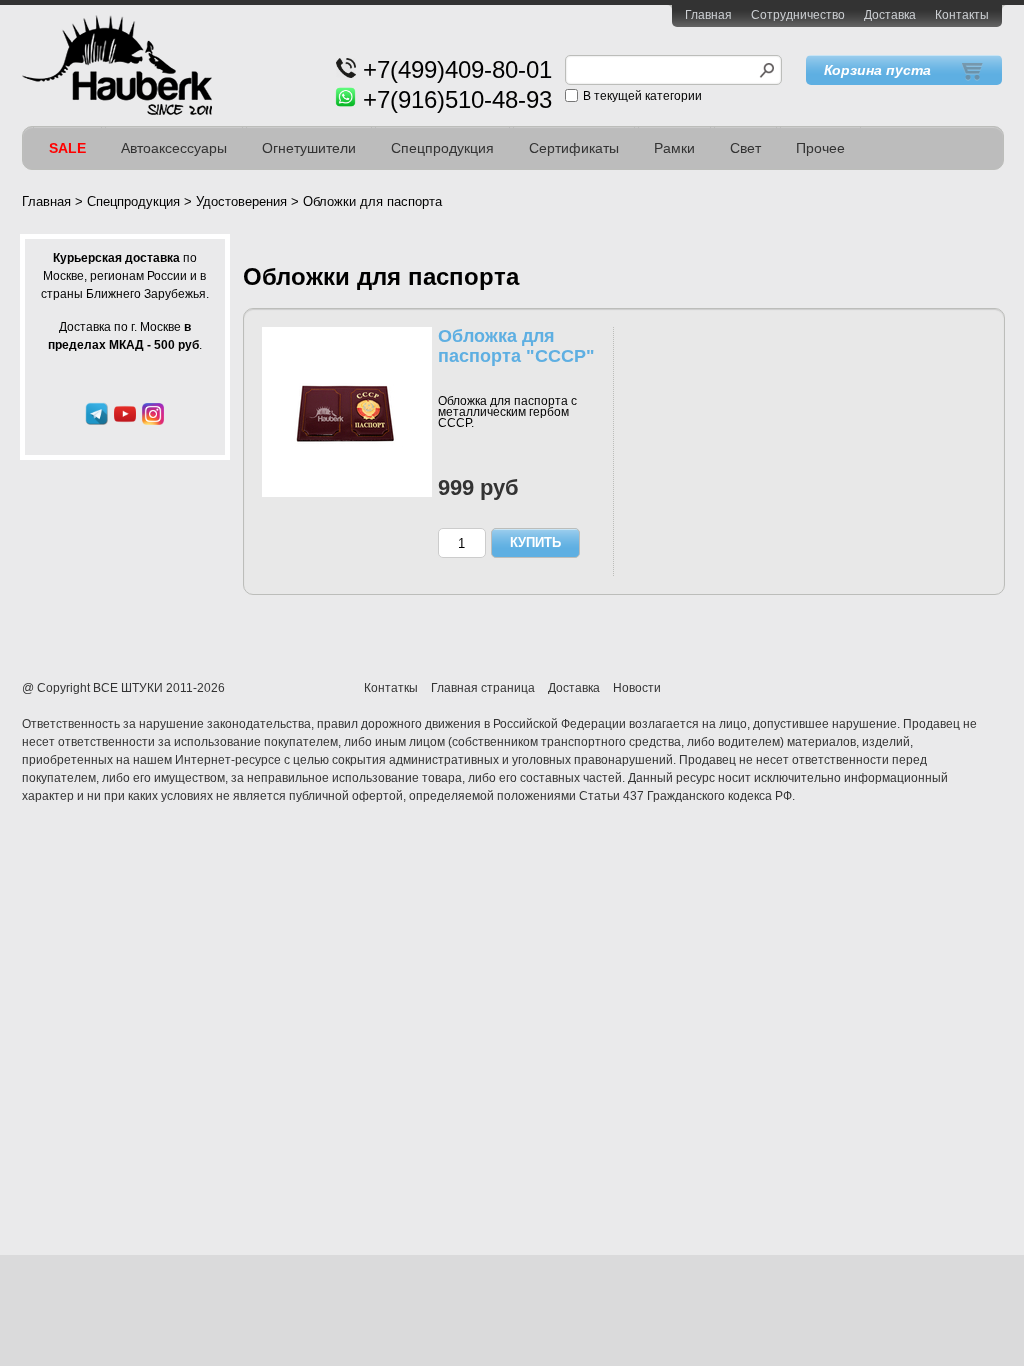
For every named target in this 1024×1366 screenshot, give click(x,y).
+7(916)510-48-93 (457, 99)
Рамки (674, 148)
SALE (67, 148)
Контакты (962, 15)
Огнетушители (309, 148)
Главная (708, 15)
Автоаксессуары (174, 148)
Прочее (820, 148)
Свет (745, 148)
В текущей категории (642, 96)
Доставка (890, 15)
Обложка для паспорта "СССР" (516, 346)
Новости (637, 688)
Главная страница (483, 688)
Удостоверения (241, 201)
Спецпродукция (442, 148)
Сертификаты (574, 148)
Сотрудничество (798, 15)
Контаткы (391, 688)
